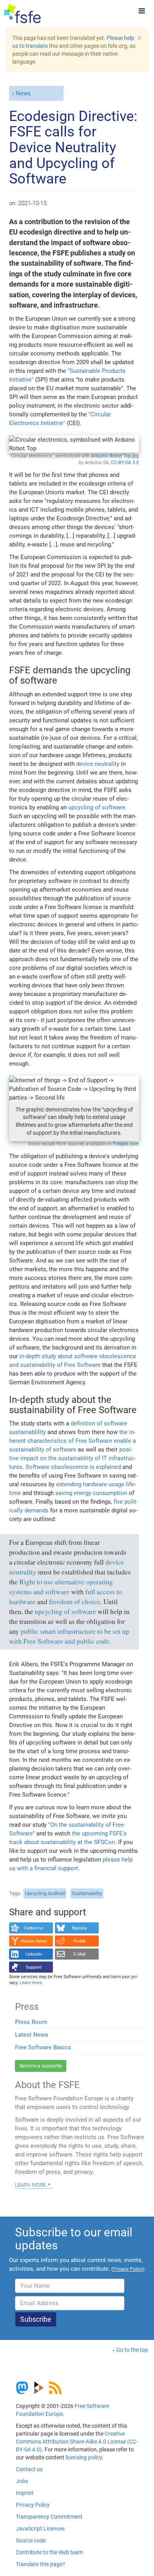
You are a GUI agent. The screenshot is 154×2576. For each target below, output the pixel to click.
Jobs (22, 2481)
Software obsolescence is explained (73, 1467)
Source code (31, 2540)
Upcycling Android (45, 1893)
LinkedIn (34, 1954)
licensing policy (84, 2457)
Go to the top (132, 2350)
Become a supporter (41, 2066)
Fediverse (34, 1928)
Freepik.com (126, 1144)
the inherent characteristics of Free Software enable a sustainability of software (72, 1441)
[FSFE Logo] (22, 14)
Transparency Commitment (49, 2517)
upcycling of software (97, 807)
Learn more (30, 2184)
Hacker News (34, 1941)
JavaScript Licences (40, 2529)
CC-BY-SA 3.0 (125, 463)
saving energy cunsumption (91, 1493)
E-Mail (79, 1954)
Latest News (32, 2035)
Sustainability (87, 1893)
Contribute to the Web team (49, 2552)
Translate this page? (40, 2564)
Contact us (29, 2469)
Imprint (25, 2493)
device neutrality (98, 764)
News (23, 93)
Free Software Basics (43, 2047)
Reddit (80, 1941)
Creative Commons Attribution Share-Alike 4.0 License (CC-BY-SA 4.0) (77, 2442)
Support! (34, 1967)
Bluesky (80, 1928)
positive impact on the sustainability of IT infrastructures (72, 1458)
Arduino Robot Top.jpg (115, 456)
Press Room (31, 2022)
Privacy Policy (33, 2505)
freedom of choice (75, 1602)
